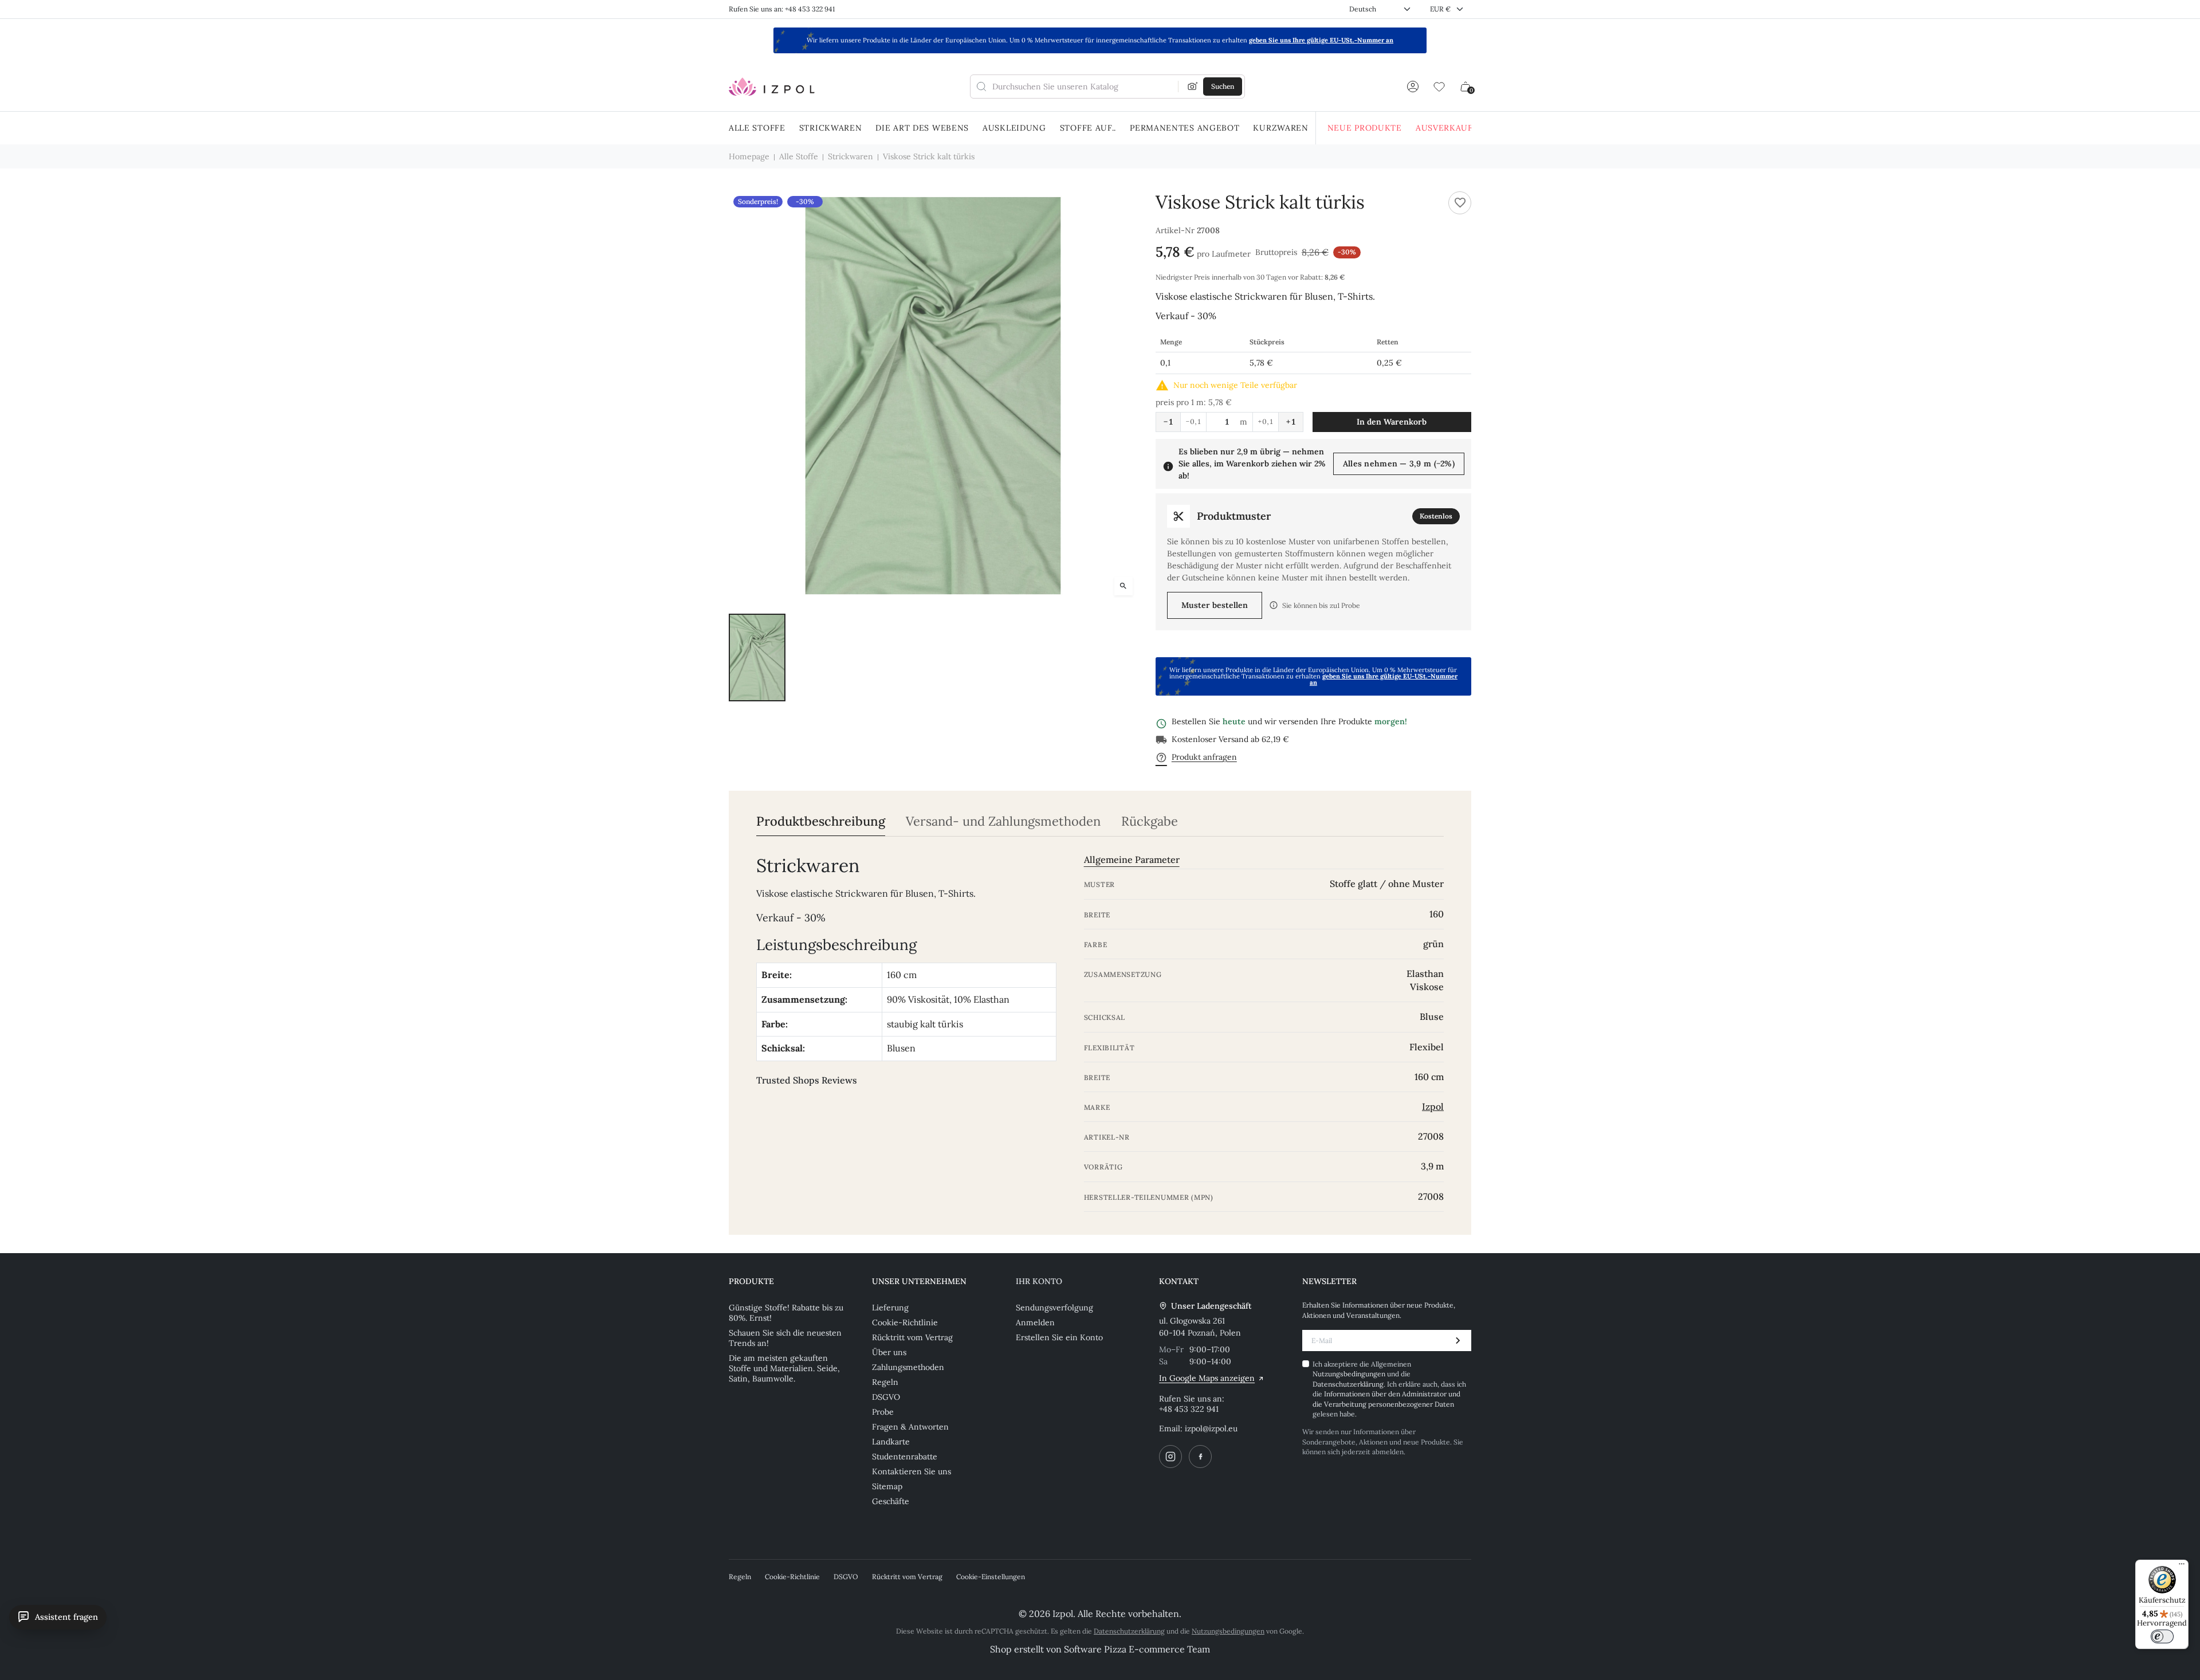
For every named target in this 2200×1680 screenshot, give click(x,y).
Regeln (885, 1382)
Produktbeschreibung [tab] (821, 821)
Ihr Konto (1039, 1281)
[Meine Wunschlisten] (1439, 87)
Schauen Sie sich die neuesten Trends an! (785, 1338)
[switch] (2162, 1636)
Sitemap (887, 1486)
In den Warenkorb (1392, 422)
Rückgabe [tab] (1150, 821)
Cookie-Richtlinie (905, 1322)
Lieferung (890, 1308)
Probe (883, 1412)
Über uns (889, 1352)
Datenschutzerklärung (1348, 1384)
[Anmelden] (1413, 87)
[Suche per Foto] (1193, 87)
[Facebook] (1200, 1457)
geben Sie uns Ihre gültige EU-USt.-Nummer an (1321, 40)
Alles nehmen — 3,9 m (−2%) (1399, 464)
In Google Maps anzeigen (1207, 1378)
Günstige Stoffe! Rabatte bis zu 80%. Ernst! (786, 1313)
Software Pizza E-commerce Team (1137, 1649)
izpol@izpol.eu (1211, 1428)
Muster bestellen (1215, 605)
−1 (1168, 422)
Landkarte (891, 1442)
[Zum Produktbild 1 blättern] (757, 658)
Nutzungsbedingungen (1350, 1374)
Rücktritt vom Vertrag (912, 1337)
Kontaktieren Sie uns (912, 1471)
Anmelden (1035, 1322)
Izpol (1433, 1106)
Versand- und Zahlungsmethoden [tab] (1003, 821)
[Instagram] (1170, 1457)
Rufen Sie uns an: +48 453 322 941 (782, 9)
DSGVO (886, 1397)
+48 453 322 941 (1189, 1409)
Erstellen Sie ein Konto (1059, 1337)
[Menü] (2182, 1567)
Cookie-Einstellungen (991, 1577)
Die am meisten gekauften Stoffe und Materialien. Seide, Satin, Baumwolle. (784, 1368)
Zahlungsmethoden (908, 1367)
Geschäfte (891, 1501)
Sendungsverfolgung (1054, 1308)
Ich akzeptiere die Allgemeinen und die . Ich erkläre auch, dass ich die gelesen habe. (1389, 1389)
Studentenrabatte (905, 1457)
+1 (1291, 422)
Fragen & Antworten (910, 1427)
